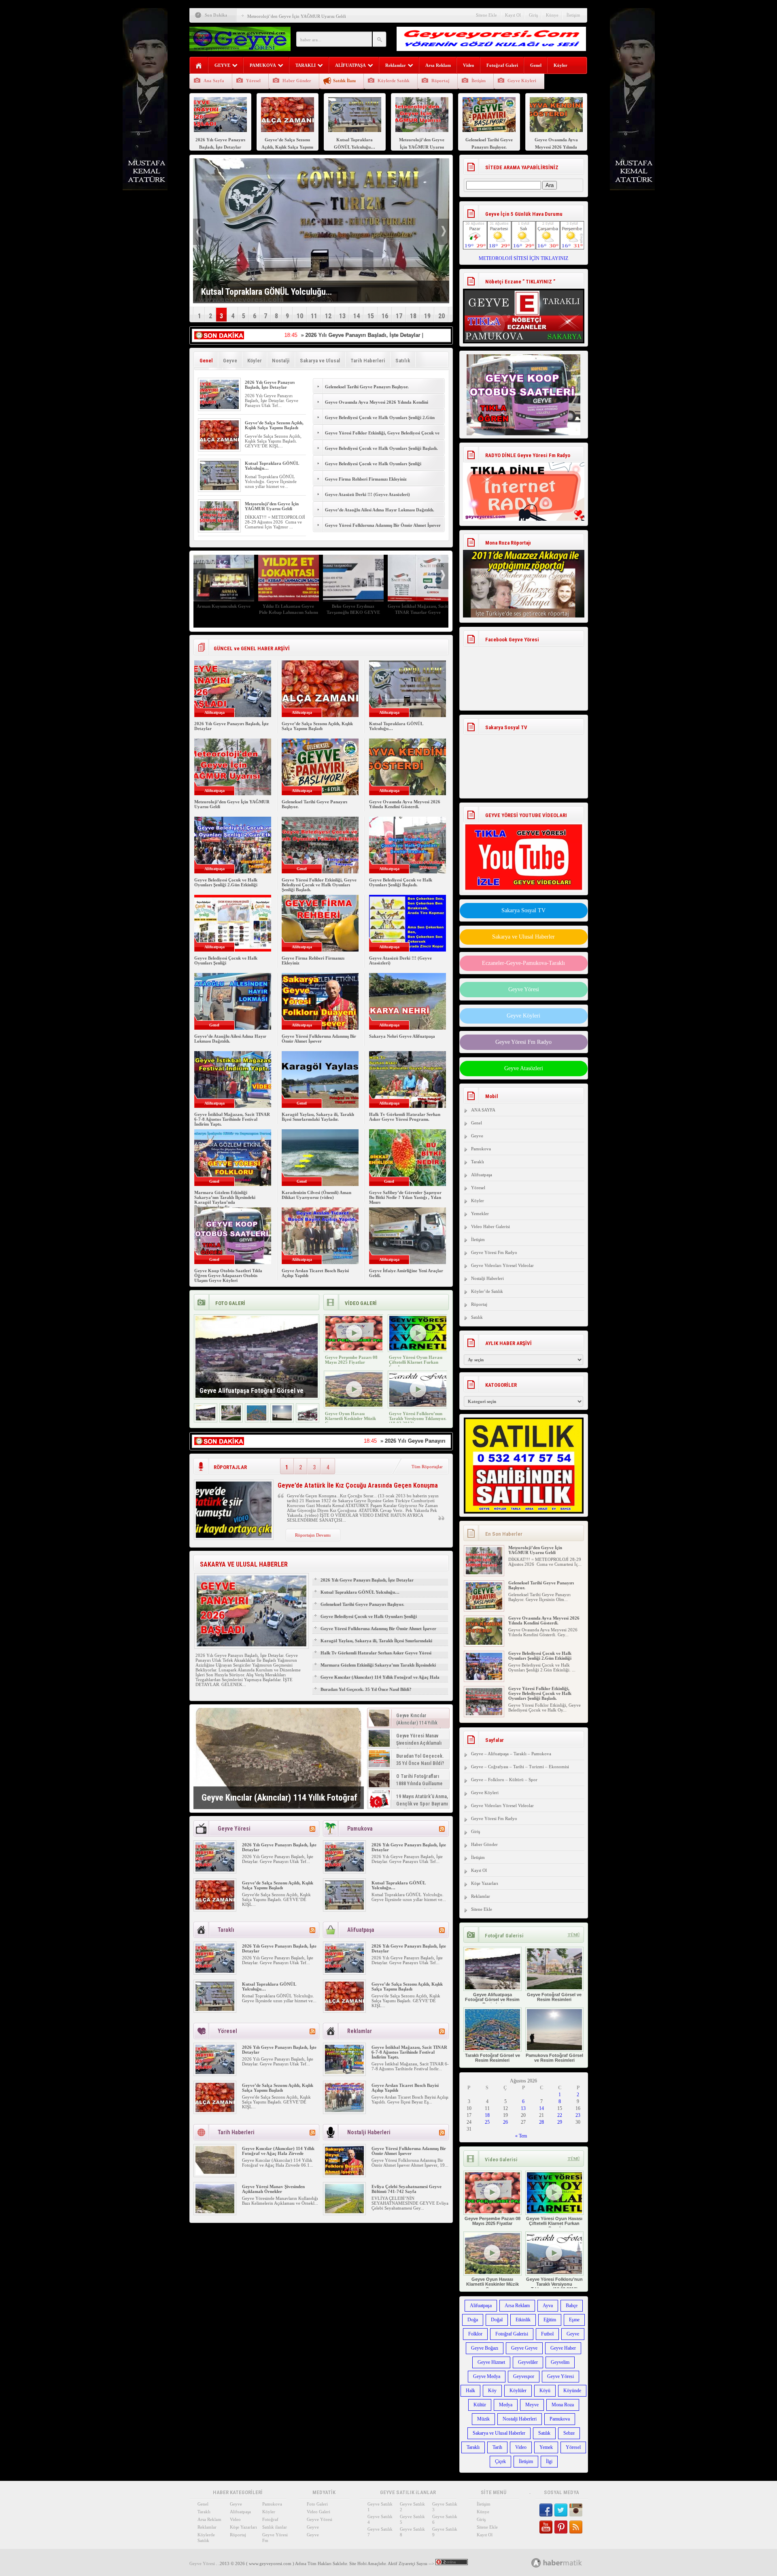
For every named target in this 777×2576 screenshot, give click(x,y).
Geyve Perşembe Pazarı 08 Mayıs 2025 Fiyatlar (351, 1360)
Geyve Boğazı (485, 2348)
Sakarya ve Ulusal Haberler (523, 937)
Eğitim (550, 2320)
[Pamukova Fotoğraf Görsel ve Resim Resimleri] (282, 1419)
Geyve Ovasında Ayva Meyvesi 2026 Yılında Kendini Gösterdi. (377, 407)
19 (427, 316)
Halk (470, 2391)
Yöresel (253, 81)
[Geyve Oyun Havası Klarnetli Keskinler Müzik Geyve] (354, 1405)
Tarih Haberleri (368, 361)
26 (505, 2122)
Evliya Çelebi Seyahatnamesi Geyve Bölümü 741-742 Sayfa (407, 2189)
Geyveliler (528, 2362)
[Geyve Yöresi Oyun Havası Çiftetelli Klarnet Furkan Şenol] (418, 1349)
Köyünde (572, 2391)
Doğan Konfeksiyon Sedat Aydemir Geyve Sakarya (418, 609)
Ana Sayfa (214, 81)
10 (300, 316)
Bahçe (572, 2306)
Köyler (560, 65)
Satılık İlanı (344, 81)
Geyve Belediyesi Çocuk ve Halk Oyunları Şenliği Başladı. (381, 448)
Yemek (546, 2447)
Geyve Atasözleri (524, 1068)
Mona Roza (563, 2405)
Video (469, 65)
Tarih (497, 2447)
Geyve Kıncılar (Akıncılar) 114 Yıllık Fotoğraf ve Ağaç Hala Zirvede (380, 1681)
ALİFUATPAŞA (350, 65)
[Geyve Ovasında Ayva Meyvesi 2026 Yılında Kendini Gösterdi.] (484, 1608)
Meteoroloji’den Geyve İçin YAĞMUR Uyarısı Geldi (272, 506)
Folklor (475, 2334)
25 (487, 2122)
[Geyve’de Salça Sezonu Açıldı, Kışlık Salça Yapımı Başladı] (219, 448)
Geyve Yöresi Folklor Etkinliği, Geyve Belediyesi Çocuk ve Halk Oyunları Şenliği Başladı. (382, 437)
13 (342, 316)
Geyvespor (524, 2376)
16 (385, 316)
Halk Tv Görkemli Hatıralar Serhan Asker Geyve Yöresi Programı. (405, 1117)
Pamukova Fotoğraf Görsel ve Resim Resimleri (554, 2058)
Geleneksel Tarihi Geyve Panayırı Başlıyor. (287, 16)
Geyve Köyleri (522, 81)
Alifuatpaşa (482, 1175)
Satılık (403, 361)
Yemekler (480, 1213)
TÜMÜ (574, 1935)
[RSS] (312, 1829)
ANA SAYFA (483, 1110)
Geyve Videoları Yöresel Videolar (502, 1265)
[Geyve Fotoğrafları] (308, 1419)
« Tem (521, 2136)
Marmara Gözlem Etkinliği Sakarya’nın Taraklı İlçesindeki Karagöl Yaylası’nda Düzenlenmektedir (225, 1200)
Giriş (533, 15)
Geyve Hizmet (491, 2362)
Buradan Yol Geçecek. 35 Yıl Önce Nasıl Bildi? (366, 1689)
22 (560, 2115)
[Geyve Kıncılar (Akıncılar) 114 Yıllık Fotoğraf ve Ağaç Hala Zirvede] (279, 1758)
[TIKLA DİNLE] (524, 483)
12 (328, 316)
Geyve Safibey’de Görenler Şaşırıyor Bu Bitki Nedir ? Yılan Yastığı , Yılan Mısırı (405, 1197)
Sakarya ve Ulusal (320, 361)
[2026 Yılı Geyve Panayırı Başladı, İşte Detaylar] (219, 407)
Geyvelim (560, 2362)
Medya (506, 2405)
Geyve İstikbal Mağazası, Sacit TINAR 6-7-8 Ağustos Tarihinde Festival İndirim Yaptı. (232, 1119)
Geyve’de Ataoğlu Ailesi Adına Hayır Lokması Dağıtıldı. (380, 510)
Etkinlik (523, 2320)
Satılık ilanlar (275, 2527)
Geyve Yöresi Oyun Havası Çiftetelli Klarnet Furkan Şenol (416, 1362)
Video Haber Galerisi (490, 1226)
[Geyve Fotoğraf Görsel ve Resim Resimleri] (231, 1419)
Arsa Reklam (438, 65)
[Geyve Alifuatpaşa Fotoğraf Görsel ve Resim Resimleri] (206, 1419)
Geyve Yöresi (524, 989)
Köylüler (518, 2391)
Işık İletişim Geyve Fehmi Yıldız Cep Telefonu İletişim (289, 609)
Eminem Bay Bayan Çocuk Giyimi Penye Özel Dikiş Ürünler (224, 612)
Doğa (473, 2320)
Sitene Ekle (486, 15)
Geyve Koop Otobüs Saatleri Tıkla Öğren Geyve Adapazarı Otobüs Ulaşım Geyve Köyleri (228, 1275)
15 (371, 316)
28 (541, 2122)
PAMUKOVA (263, 65)
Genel (536, 65)
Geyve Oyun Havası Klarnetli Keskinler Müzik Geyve (350, 1418)
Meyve (532, 2405)
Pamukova (481, 1149)
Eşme (574, 2320)
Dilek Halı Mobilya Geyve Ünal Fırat (353, 609)
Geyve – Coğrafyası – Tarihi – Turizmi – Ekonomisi (520, 1767)
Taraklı (478, 1162)
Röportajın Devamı (313, 1535)
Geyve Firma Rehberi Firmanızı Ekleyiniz (366, 479)
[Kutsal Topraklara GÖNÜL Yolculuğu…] (219, 488)
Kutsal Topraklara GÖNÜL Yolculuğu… (360, 1592)
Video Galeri (318, 2512)
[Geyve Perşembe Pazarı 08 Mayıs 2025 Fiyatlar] (354, 1349)
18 (413, 316)
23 (578, 2115)
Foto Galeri (317, 2504)
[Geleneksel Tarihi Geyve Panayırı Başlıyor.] (484, 1573)
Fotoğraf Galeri (502, 65)
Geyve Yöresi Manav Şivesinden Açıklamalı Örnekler (273, 2189)
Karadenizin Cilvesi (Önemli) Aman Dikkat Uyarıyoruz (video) (316, 1195)
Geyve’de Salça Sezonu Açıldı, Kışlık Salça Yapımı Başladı (274, 425)
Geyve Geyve (524, 2348)
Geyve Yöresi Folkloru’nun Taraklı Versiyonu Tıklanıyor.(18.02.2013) (418, 1418)
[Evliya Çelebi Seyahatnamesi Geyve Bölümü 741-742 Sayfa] (344, 2212)
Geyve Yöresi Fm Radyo (523, 1042)
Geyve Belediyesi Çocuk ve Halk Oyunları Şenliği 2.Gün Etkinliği (380, 422)
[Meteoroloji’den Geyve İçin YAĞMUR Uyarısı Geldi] (219, 529)
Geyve (230, 361)
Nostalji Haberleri (487, 1278)
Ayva (548, 2306)
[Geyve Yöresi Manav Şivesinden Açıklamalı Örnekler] (215, 2212)
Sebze (569, 2433)
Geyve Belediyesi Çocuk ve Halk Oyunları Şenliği (373, 464)
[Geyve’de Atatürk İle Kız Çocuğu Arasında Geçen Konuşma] (234, 1536)
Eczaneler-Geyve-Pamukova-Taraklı (523, 963)
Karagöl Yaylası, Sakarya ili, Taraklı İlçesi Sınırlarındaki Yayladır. (318, 1117)
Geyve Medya (487, 2376)
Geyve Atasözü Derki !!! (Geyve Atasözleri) (367, 494)
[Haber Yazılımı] (566, 2562)
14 (357, 316)
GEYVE (222, 65)
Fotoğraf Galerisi (512, 2334)
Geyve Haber (563, 2348)
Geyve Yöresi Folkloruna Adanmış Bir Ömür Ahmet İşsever (383, 525)
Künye (552, 15)
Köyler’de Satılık (487, 1291)
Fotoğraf (270, 2519)
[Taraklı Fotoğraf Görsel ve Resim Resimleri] (257, 1419)
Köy (492, 2391)
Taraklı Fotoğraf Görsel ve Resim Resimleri (493, 2058)
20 (442, 316)
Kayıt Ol (513, 15)
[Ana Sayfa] (199, 66)
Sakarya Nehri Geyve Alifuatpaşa (402, 1036)
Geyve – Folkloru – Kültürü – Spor (504, 1780)
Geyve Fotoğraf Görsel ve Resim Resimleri (554, 1997)
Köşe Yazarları (485, 1883)
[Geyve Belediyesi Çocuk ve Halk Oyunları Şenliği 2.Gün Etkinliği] (484, 1643)
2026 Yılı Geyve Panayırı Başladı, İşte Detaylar (270, 385)
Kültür (480, 2405)
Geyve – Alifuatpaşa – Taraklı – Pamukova (511, 1754)
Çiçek (500, 2461)
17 (399, 316)
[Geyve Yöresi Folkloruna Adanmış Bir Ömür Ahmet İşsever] (344, 2174)
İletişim (573, 15)
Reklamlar (396, 65)
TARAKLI (306, 65)
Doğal (497, 2320)
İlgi (549, 2461)
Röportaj (441, 81)
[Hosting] (536, 2563)
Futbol (547, 2334)
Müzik (483, 2419)
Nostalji (281, 361)
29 (560, 2122)
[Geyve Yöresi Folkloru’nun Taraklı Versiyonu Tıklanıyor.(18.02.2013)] (418, 1405)
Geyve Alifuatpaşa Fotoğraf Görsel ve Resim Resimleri (492, 1999)
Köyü (545, 2391)
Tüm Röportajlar (427, 1467)
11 (314, 316)
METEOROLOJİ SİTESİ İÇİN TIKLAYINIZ (523, 258)
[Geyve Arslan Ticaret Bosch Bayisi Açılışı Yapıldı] (344, 2110)
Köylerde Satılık (394, 81)
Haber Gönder (297, 81)
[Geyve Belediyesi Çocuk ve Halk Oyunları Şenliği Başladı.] (484, 1714)
